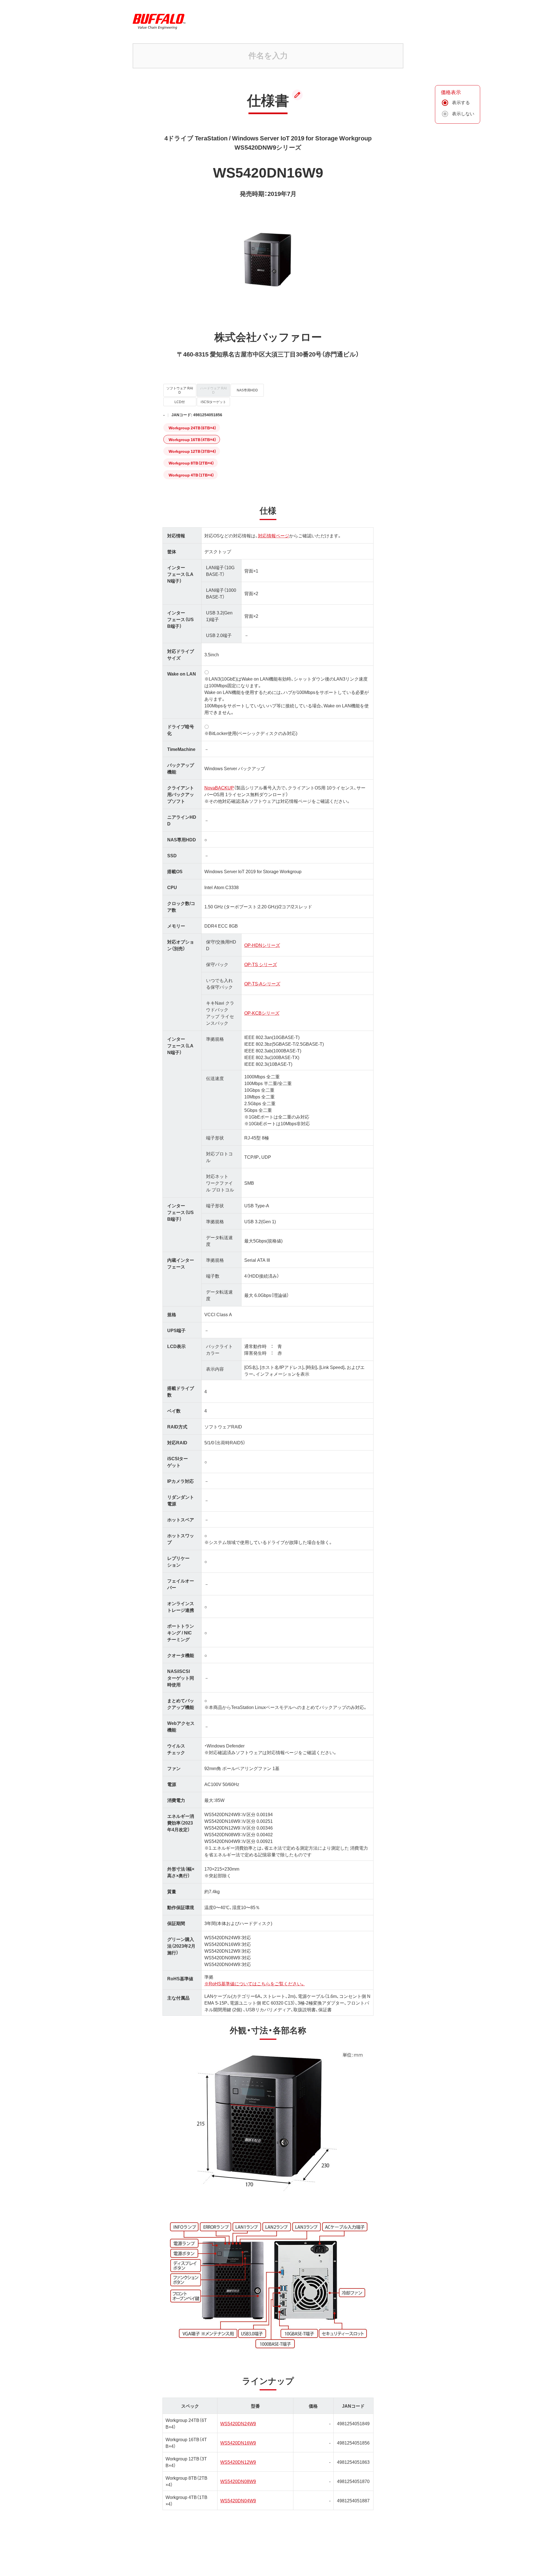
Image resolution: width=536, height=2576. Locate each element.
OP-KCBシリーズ (262, 1013)
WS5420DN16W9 (238, 2443)
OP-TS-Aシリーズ (262, 983)
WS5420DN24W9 (238, 2423)
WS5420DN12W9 (238, 2462)
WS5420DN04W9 (238, 2500)
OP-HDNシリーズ (262, 945)
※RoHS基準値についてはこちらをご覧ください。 (255, 1983)
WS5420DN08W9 (238, 2481)
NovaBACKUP (219, 787)
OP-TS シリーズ (261, 964)
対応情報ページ (274, 535)
